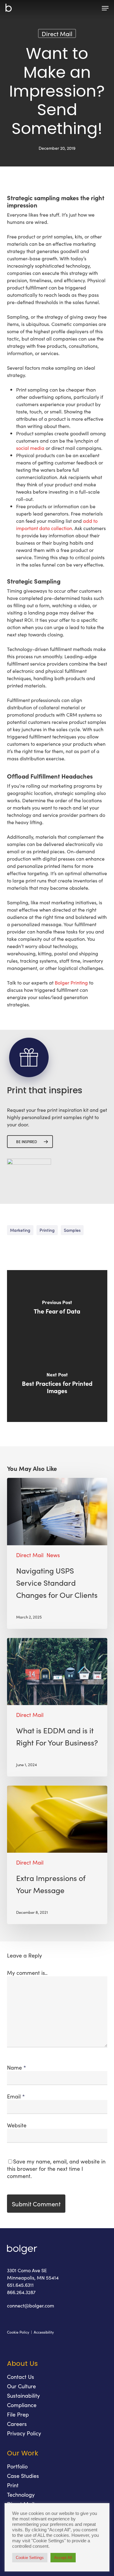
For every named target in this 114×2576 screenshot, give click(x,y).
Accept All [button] (63, 2558)
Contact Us (21, 2377)
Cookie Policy (18, 2332)
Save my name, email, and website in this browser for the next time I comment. (56, 2168)
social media (30, 448)
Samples (72, 1230)
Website (17, 2125)
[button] (105, 8)
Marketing (20, 1230)
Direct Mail (57, 33)
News (53, 1555)
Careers (17, 2424)
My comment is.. (27, 1973)
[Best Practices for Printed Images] (57, 1384)
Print (13, 2485)
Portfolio (17, 2466)
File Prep (18, 2414)
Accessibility (44, 2332)
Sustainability (23, 2395)
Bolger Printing (71, 982)
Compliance (22, 2405)
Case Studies (23, 2476)
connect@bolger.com (31, 2305)
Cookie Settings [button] (30, 2558)
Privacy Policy (24, 2433)
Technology (21, 2494)
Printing (47, 1230)
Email (16, 2096)
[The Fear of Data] (57, 1308)
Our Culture (21, 2386)
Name (17, 2067)
